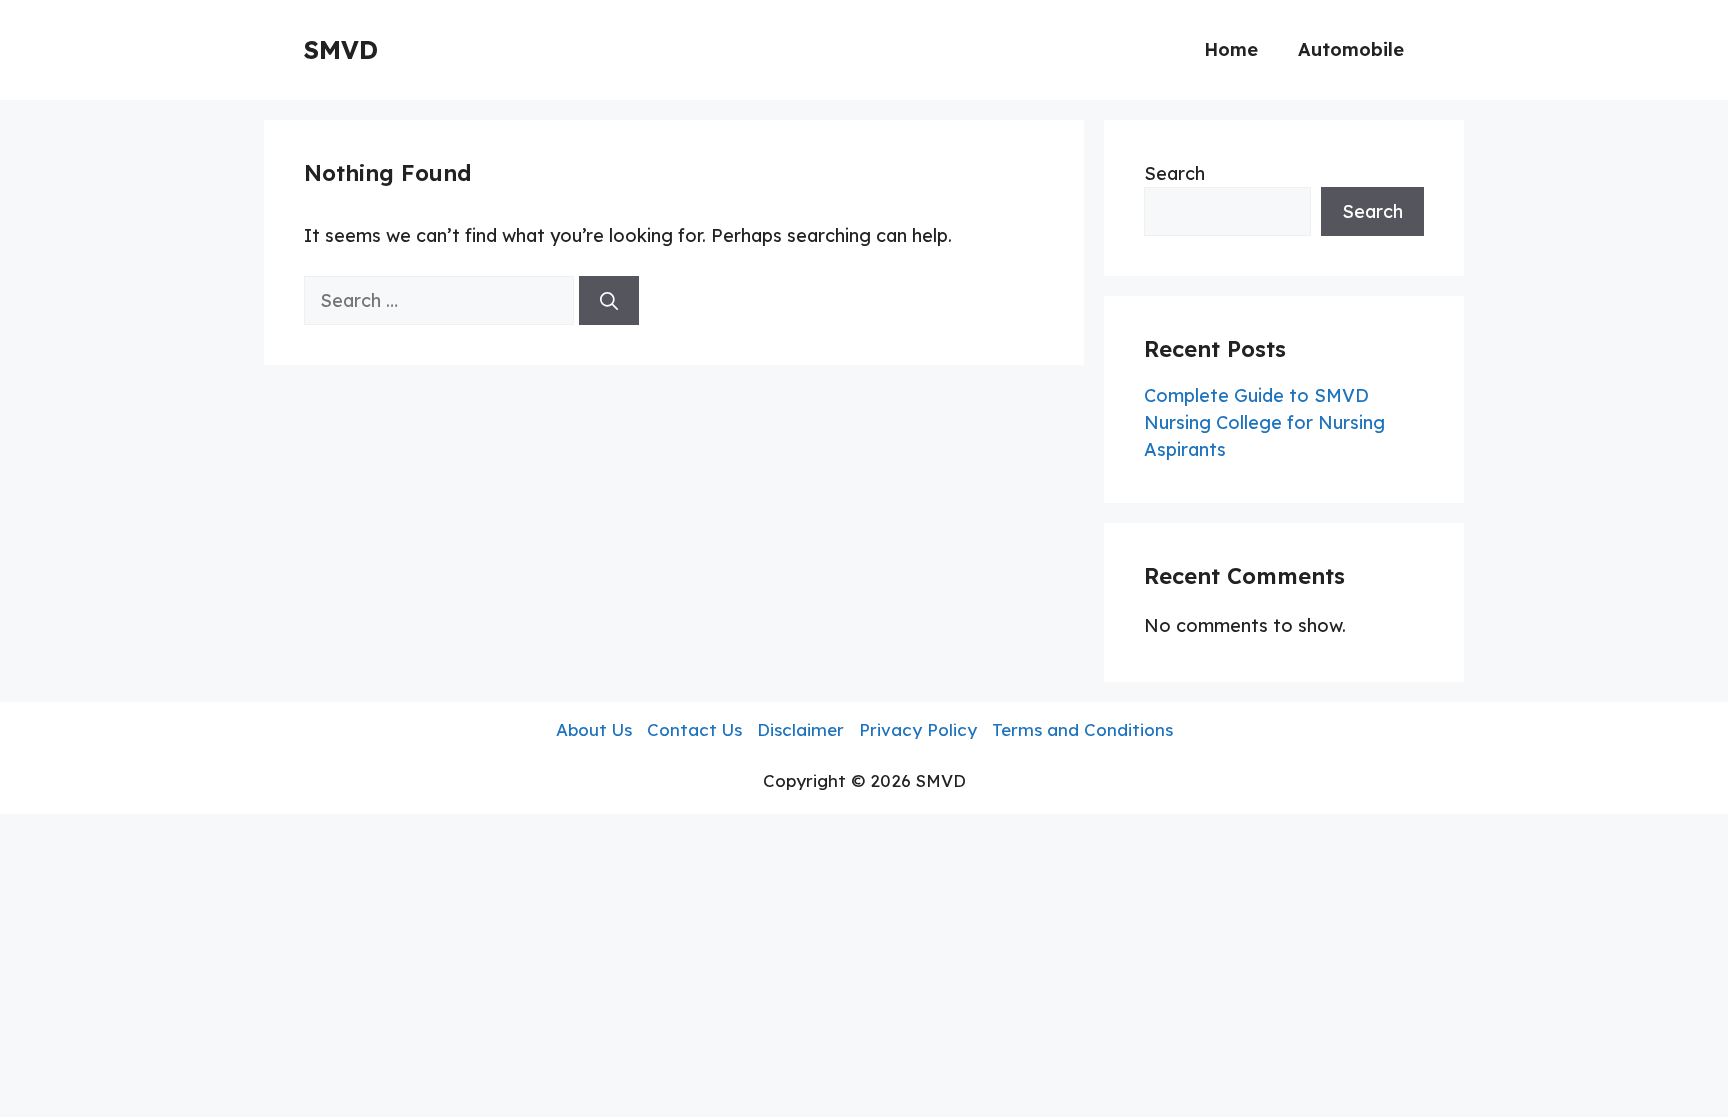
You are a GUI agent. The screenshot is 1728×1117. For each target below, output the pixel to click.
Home (1231, 49)
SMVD (341, 49)
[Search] (609, 300)
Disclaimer (800, 729)
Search (1174, 173)
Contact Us (694, 729)
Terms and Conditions (1082, 729)
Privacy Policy (918, 729)
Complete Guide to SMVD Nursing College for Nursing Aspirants (1264, 422)
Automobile (1351, 49)
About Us (594, 729)
